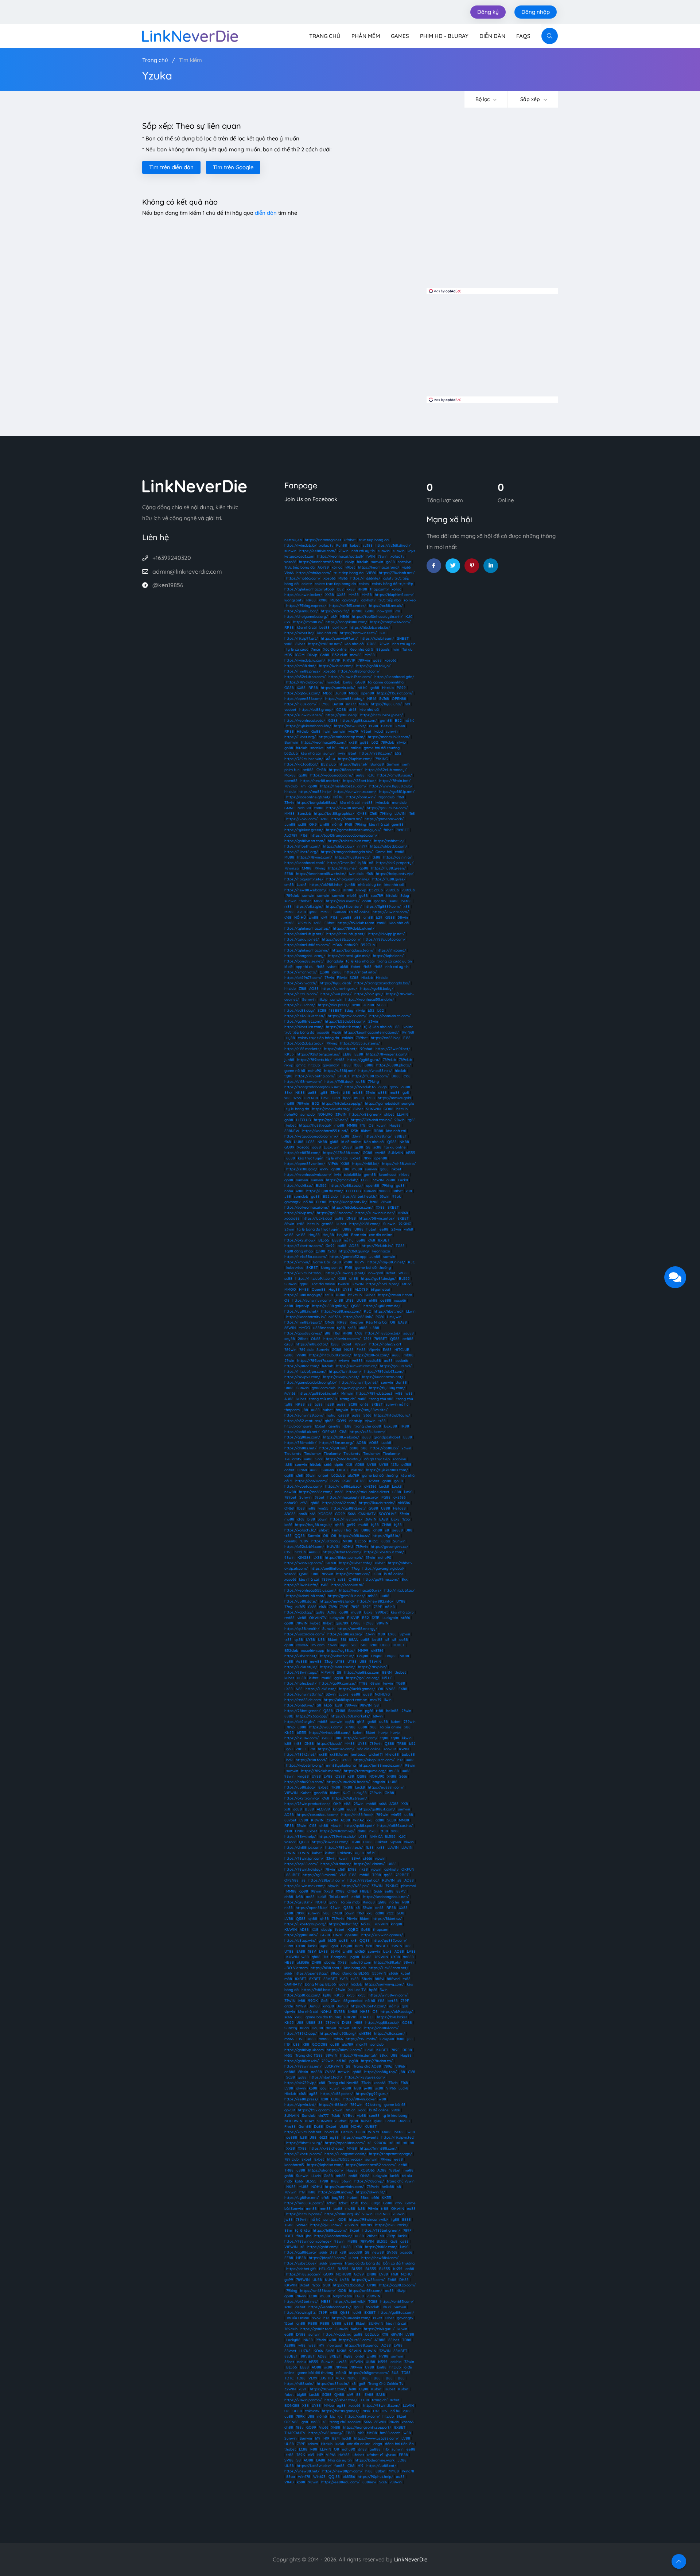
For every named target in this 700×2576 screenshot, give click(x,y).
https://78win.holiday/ (303, 1869)
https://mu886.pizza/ (343, 1486)
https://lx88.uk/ (387, 1962)
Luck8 (302, 885)
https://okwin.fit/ (370, 2192)
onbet (289, 1470)
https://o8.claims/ (369, 1864)
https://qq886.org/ (300, 2252)
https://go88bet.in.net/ (318, 1393)
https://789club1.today (304, 1273)
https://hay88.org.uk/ (314, 1525)
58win (403, 917)
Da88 (318, 2126)
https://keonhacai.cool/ (304, 863)
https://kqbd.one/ (388, 956)
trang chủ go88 (368, 1426)
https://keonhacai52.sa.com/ (371, 2165)
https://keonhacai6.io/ (333, 2236)
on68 (364, 1404)
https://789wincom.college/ (308, 2241)
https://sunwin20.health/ (348, 1782)
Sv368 (384, 699)
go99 (394, 1087)
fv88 (344, 1979)
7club (336, 2116)
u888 (369, 1065)
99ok (396, 1196)
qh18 (361, 1722)
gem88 (386, 720)
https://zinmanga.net (323, 540)
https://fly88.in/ (386, 1536)
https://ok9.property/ (395, 863)
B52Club (368, 945)
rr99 (399, 2203)
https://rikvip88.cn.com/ (374, 1760)
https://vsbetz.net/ (301, 1656)
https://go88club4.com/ (387, 808)
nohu (289, 1191)
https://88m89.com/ (344, 2050)
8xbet (391, 1273)
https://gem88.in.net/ (346, 1596)
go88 (390, 562)
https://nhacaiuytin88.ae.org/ (353, 1497)
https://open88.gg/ (311, 1973)
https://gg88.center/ (344, 907)
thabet (305, 901)
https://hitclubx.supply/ (342, 1103)
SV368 (331, 1563)
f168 (401, 797)
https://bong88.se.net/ (304, 961)
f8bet (388, 830)
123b (297, 1098)
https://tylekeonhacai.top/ (307, 928)
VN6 (343, 1875)
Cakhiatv (345, 1853)
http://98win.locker (360, 2099)
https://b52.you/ (369, 994)
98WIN (382, 1623)
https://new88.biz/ (350, 726)
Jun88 (341, 693)
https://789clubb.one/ (305, 682)
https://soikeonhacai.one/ (307, 1207)
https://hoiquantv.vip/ (395, 874)
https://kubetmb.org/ (305, 1765)
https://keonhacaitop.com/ (342, 737)
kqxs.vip (303, 1306)
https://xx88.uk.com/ (367, 1432)
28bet (303, 1339)
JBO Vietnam (296, 1968)
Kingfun (356, 1322)
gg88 (339, 1678)
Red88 (404, 2121)
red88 (289, 1618)
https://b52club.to (360, 1087)
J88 (288, 1196)
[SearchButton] (550, 36)
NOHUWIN (293, 2121)
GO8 (400, 1913)
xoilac (396, 589)
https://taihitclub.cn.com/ (349, 841)
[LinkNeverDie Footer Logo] (195, 485)
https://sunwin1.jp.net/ (359, 1382)
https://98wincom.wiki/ (369, 2219)
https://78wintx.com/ (391, 912)
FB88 (346, 1065)
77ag (355, 1568)
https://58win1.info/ (301, 1585)
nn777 (351, 704)
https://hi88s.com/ (300, 704)
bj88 (362, 863)
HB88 (289, 1962)
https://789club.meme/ (321, 1771)
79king (361, 824)
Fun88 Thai (341, 1530)
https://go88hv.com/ (335, 1213)
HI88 (358, 2023)
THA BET (367, 2017)
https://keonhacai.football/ (340, 556)
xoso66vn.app (313, 1651)
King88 (369, 1902)
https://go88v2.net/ (349, 1508)
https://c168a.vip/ (369, 2181)
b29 (379, 917)
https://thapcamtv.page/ (390, 2154)
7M (326, 1957)
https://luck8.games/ (357, 1689)
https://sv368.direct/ (393, 545)
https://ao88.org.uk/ (342, 2214)
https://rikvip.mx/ (299, 1213)
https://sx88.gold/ (302, 1169)
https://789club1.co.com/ (384, 939)
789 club (306, 1350)
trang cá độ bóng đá (363, 2263)
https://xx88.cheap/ (327, 2148)
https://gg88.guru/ (364, 1060)
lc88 (374, 1645)
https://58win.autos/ (377, 1218)
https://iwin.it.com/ (345, 1372)
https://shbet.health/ (359, 1196)
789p (290, 1727)
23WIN (358, 1284)
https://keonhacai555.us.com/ (310, 1590)
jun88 (350, 885)
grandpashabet (387, 1437)
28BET (301, 1749)
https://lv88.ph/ (355, 1886)
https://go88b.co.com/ (341, 939)
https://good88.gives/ (303, 1333)
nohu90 (351, 945)
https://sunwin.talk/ (338, 688)
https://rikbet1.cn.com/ (304, 1027)
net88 (367, 803)
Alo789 (323, 567)
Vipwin (374, 1350)
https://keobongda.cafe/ (332, 775)
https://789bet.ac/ (363, 1880)
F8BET (343, 1470)
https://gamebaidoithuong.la (390, 1103)
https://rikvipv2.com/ (302, 1377)
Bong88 (377, 764)
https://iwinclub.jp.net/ (304, 934)
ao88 (367, 901)
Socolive (355, 1711)
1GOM (300, 655)
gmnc (301, 1065)
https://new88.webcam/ (305, 890)
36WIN (371, 1519)
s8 (310, 1404)
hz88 (374, 1202)
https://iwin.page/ (336, 994)
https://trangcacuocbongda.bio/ (382, 983)
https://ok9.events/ (343, 901)
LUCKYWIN (334, 2066)
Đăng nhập (536, 12)
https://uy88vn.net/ (302, 2198)
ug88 (356, 1415)
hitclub (363, 562)
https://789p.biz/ (372, 1667)
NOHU (348, 1547)
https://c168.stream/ (350, 1798)
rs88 (342, 1579)
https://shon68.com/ (326, 2170)
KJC (409, 617)
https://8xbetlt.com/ (343, 1027)
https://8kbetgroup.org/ (305, 1924)
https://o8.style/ (309, 907)
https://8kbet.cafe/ (356, 1563)
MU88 (289, 857)
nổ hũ (363, 688)
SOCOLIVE (388, 1514)
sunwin (290, 551)
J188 (350, 1300)
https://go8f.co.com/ (302, 1995)
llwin (388, 1700)
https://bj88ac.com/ (302, 1366)
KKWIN (317, 1820)
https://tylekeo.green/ (304, 830)
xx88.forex (339, 1754)
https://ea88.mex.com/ (341, 1311)
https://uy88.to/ (341, 1651)
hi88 (401, 2039)
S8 (368, 1147)
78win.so (292, 868)
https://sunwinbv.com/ (344, 2187)
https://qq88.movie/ (336, 2192)
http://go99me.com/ (381, 1579)
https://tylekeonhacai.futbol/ (309, 589)
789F (344, 1607)
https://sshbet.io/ (389, 841)
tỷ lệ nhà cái (337, 1158)
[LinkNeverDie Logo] (190, 35)
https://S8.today (326, 1541)
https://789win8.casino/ (371, 1120)
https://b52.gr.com (314, 2110)
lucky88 (390, 1426)
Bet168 (387, 726)
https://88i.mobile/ (300, 1443)
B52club (376, 890)
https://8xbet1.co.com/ (342, 1552)
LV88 (328, 1776)
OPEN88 (399, 699)
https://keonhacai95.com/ (324, 742)
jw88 (368, 2088)
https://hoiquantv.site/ (304, 879)
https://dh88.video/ (399, 1164)
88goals (383, 649)
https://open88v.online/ (305, 1164)
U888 (396, 1076)
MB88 (352, 2241)
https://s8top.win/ (300, 1940)
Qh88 (320, 1251)
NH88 (353, 2012)
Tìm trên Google (233, 167)
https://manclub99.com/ (389, 737)
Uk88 (344, 2126)
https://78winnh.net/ (397, 573)
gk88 (334, 1142)
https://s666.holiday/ (344, 1459)
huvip (383, 1733)
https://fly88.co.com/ (370, 1076)
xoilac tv (326, 545)
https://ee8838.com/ (302, 1153)
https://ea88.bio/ (386, 1038)
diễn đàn (266, 213)
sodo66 (402, 1361)
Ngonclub (386, 797)
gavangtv (350, 600)
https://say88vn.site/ (369, 1410)
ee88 (384, 1229)
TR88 (402, 1744)
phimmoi (408, 1886)
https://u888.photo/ (394, 1065)
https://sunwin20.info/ (304, 1694)
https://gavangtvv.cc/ (390, 1547)
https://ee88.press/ (301, 2099)
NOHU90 (325, 1114)
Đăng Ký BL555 (356, 1973)
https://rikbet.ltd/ (299, 633)
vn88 (348, 1262)
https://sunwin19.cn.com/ (350, 677)
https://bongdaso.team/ (353, 950)
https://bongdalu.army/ (305, 956)
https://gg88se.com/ (302, 1437)
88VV (360, 1262)
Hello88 (399, 1508)
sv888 (327, 1738)
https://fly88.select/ (352, 857)
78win (344, 551)
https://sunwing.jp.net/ (345, 1273)
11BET (289, 2236)
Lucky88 (360, 1793)
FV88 (361, 1350)
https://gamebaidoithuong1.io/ (310, 1382)
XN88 (392, 1776)
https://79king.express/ (306, 606)
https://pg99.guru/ (372, 2094)
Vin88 (301, 1355)
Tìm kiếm (190, 60)
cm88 (319, 808)
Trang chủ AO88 (367, 2066)
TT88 (363, 1683)
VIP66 (371, 573)
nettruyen (293, 540)
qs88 (359, 1147)
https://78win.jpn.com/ (304, 1858)
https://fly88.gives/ (389, 879)
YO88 (360, 2132)
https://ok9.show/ (300, 1240)
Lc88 (345, 1136)
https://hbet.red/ (388, 1311)
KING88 (304, 1558)
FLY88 (324, 704)
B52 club (340, 655)
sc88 (324, 819)
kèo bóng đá (355, 1968)
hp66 (347, 1098)
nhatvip (356, 1421)
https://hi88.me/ (342, 868)
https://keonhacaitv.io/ (306, 1317)
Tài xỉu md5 (339, 1897)
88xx (288, 1093)
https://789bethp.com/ (315, 1076)
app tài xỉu (305, 967)
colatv (307, 584)
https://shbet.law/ (339, 846)
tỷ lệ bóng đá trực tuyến (318, 1229)
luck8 (325, 1098)
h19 (407, 704)
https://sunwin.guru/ (339, 989)
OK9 (313, 824)
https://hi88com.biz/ (383, 1333)
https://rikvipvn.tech (398, 2137)
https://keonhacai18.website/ (321, 874)
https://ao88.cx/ (384, 1448)
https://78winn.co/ (377, 2061)
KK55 (289, 1054)
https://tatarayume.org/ (365, 1771)
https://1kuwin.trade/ (377, 1503)
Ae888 (357, 1361)
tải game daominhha (386, 682)
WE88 (404, 1273)
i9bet (352, 753)
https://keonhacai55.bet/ (321, 562)
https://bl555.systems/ (360, 1043)
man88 (325, 2039)
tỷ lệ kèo (302, 2230)
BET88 (360, 1481)
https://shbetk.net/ (341, 1049)
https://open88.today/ (345, 699)
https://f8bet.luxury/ (304, 2143)
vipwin (370, 1421)
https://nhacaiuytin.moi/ (349, 956)
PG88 (374, 726)
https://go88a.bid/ (396, 1366)
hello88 (392, 1711)
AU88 (289, 1399)
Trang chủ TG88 (309, 2055)
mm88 (311, 2209)
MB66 (343, 578)
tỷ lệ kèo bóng (395, 2116)
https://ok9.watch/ (301, 983)
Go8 (324, 2001)
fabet (356, 967)
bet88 (324, 627)
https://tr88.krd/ (333, 2105)
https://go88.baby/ (377, 989)
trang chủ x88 (381, 1399)
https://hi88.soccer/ (303, 2274)
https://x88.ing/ (378, 1136)
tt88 (346, 1093)
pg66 (369, 1711)
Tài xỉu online (390, 1727)
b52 (341, 589)
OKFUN (408, 1869)
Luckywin (332, 1147)
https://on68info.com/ (330, 1568)
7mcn (316, 649)
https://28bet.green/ (302, 1711)
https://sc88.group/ (316, 710)
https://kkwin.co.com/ (342, 1339)
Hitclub (388, 688)
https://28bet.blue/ (360, 781)
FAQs (523, 36)
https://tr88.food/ (311, 1760)
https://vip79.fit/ (335, 611)
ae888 (308, 770)
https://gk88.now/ (326, 2225)
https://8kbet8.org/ (301, 852)
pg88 (355, 1957)
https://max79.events (360, 2137)
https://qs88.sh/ (298, 1902)
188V (304, 1541)
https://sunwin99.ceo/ (304, 715)
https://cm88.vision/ (395, 775)
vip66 (406, 567)
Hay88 (395, 1125)
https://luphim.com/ (355, 759)
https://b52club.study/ (304, 1043)
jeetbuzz (358, 1754)
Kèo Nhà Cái (377, 1322)
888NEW (292, 1131)
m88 (312, 1508)
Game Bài (321, 1262)
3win (384, 1990)
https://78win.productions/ (307, 1804)
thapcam (292, 1410)
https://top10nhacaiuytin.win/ (377, 617)
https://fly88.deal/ (336, 983)
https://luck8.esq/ (321, 1689)
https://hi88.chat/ (300, 1005)
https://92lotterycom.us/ (318, 1054)
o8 (371, 863)
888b (289, 1716)
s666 (328, 1465)
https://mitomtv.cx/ (353, 1574)
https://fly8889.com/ (383, 907)
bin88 (348, 682)
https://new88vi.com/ (380, 2258)
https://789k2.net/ (300, 1754)
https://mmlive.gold (394, 1098)
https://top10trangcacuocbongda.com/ (344, 835)
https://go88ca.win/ (302, 2061)
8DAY (310, 2121)
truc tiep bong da (374, 540)
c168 (288, 917)
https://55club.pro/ (383, 1284)
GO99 (289, 1147)
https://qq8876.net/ (331, 1120)
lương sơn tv (331, 1268)
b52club (291, 753)
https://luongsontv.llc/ (348, 1202)
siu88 (394, 901)
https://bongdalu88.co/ (317, 803)
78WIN (302, 1623)
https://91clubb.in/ (377, 1246)
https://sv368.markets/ (350, 1716)
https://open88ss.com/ (345, 2143)
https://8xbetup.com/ (303, 2154)
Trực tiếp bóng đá (300, 567)
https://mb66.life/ (365, 578)
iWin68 (290, 1393)
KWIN (404, 1749)
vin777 (323, 2116)
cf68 (304, 1503)
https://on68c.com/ (316, 1492)
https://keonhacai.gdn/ (394, 677)
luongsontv (294, 600)
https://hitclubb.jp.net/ (346, 934)
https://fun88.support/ (304, 2203)
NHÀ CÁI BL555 (383, 1837)
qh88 (336, 1169)
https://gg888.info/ (301, 1935)
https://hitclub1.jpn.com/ (305, 1372)
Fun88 (342, 545)
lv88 (364, 1645)
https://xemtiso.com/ (336, 1749)
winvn (344, 1361)
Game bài (384, 852)
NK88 (300, 1093)
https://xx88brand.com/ (359, 671)
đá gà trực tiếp (377, 1459)
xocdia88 (292, 1218)
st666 (405, 1618)
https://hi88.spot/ (326, 1968)
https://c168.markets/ (303, 1049)
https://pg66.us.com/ (302, 693)
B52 (398, 720)
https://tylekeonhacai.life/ (309, 726)
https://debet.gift (301, 2269)
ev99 (324, 1169)
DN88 (351, 1218)
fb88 (320, 967)
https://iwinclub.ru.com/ (305, 660)
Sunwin (393, 764)
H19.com (318, 1645)
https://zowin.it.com (395, 1295)
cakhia (347, 1038)
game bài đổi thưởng (382, 748)
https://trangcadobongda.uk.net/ (313, 1087)
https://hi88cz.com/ (330, 2230)
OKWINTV (318, 1618)
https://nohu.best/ (300, 1683)
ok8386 (335, 1317)
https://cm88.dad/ (300, 666)
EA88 (402, 1322)
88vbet (290, 1820)
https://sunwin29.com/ (304, 1415)
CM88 (321, 770)
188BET (335, 1010)
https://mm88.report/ (303, 1322)
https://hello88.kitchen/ (305, 1016)
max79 (376, 1700)
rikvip (350, 562)
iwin (396, 649)
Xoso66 (329, 578)
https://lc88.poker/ (337, 2094)
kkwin (407, 1738)
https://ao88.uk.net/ (302, 1432)
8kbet (300, 644)
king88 (303, 1776)
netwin (344, 2072)
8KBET (312, 1268)
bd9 (289, 1760)
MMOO (290, 1289)
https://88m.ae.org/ (337, 1443)
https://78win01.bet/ (393, 1049)
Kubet (370, 1295)
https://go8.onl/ (333, 1448)
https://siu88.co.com (362, 1672)
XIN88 (350, 1727)
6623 (323, 2137)
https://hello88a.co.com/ (306, 1257)
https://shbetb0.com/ (389, 846)
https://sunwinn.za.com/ (355, 792)
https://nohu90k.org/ (338, 2033)
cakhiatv (368, 600)
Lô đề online (359, 912)
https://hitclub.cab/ (301, 994)
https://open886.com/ (303, 699)
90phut (366, 1049)
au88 (406, 1087)
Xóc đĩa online (335, 649)
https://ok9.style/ (300, 1722)
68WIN (290, 1328)
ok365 (300, 1607)
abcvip (327, 1930)
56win (347, 2181)
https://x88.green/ (365, 1114)
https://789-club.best (374, 1393)
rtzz (390, 1913)
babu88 (408, 1754)
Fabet (390, 2121)
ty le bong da (298, 1109)
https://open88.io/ (312, 1908)
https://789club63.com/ (384, 1372)
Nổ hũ (338, 797)
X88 (373, 1727)
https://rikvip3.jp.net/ (341, 1377)
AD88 (360, 1465)
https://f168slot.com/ (395, 693)
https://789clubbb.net (303, 2132)
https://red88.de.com (303, 1700)
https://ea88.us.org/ (345, 1634)
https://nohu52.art (385, 1344)
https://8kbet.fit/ (343, 1924)
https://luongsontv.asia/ (345, 2154)
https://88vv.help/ (300, 1837)
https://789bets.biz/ (314, 1060)
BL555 (321, 1186)
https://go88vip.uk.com (304, 2050)
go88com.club (324, 1388)
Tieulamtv (293, 1454)
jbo (309, 2236)
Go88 (370, 611)
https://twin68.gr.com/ (304, 1563)
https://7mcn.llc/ (341, 863)
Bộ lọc (483, 99)
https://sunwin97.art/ (339, 638)
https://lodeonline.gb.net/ (308, 797)
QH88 (304, 1842)
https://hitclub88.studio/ (330, 1355)
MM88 (354, 595)
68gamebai (380, 1289)
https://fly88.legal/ (315, 1125)
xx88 (351, 589)
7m (397, 611)
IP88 (335, 2181)
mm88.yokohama (341, 1765)
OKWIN (398, 2209)
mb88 (358, 1093)
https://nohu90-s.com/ (304, 1782)
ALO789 (291, 835)
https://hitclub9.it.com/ (315, 1279)
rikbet (396, 1169)
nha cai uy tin (404, 644)
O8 (371, 1125)
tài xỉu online (350, 748)
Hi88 (312, 2192)
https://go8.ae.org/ (363, 1678)
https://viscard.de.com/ (304, 1634)
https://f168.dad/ (339, 1082)
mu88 (395, 1093)
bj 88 (339, 1300)
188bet (395, 2170)
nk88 (373, 1300)
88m (359, 1946)
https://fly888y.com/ (387, 1388)
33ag (328, 1661)
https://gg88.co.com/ (359, 720)
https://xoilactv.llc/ (300, 1530)
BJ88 (309, 1809)
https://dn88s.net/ (300, 1448)
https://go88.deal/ (341, 715)
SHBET (403, 638)
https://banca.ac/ (347, 819)
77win (329, 978)
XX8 (349, 1465)
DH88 (316, 1962)
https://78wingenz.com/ (387, 1054)
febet (340, 1930)
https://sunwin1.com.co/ (357, 1366)
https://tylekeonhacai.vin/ (307, 950)
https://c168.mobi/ (361, 2039)
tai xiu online (395, 1147)
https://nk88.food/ (357, 1815)
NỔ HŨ (300, 917)
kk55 (328, 1705)
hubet (372, 1229)
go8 (406, 1093)
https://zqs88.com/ (301, 1864)
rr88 (288, 907)
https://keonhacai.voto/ (305, 720)
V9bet (366, 731)
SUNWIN (373, 1109)
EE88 (289, 874)
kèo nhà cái (307, 627)
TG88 (400, 1246)
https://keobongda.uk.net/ (386, 1897)
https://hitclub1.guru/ (392, 1415)
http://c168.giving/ (354, 1251)
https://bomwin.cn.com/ (390, 1016)
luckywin (394, 1317)
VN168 (403, 1213)
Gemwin (309, 1000)
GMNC (289, 808)
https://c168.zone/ (365, 1224)
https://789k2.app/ (301, 2033)
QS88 (324, 972)
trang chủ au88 (353, 1399)
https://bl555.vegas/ (345, 2159)
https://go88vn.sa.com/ (305, 841)
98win (400, 1120)
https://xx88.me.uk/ (386, 606)
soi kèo (410, 600)
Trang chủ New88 (343, 2083)
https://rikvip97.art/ (301, 638)
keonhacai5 (294, 2165)
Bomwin (291, 742)
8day (405, 896)
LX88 (318, 1558)
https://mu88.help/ (315, 792)
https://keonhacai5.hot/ (383, 1377)
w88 (300, 1191)
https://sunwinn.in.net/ (375, 1213)
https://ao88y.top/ (380, 2072)
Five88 (290, 2126)
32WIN (332, 1820)
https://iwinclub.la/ (300, 545)
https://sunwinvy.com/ (384, 1984)
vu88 (308, 1459)
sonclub (377, 2044)
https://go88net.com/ (303, 1021)
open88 (367, 693)
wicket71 (376, 1754)
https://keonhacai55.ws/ (360, 1590)
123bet (320, 1426)
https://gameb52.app (348, 1257)
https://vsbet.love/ (300, 2263)
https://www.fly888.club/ (391, 786)
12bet (331, 2203)
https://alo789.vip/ (300, 2083)
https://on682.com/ (339, 1503)
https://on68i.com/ (311, 1481)
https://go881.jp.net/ (397, 792)
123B (332, 1251)
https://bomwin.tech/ (358, 633)
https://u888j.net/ (340, 1071)
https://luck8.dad (317, 1218)
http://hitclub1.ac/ (399, 1590)
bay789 (338, 2198)
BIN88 (357, 611)
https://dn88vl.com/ (381, 2028)
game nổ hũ (295, 1071)
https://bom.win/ (361, 797)
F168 (349, 824)
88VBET (330, 1979)
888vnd (393, 1979)
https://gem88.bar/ (301, 611)
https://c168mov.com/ (303, 1082)
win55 (323, 1508)
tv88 (325, 1585)
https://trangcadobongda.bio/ (347, 852)
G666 (312, 1607)
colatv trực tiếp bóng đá (318, 1038)
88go (376, 2203)
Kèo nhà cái (374, 1142)
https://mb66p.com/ (314, 573)
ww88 (380, 1153)
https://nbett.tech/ (326, 2077)
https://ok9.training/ (302, 1798)
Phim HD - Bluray (444, 36)
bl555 (411, 1153)
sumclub (308, 1114)
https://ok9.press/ (334, 1005)
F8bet (330, 923)
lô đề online (351, 1142)
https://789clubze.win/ (304, 759)
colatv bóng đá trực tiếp (392, 584)
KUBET (382, 2050)
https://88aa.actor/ (346, 770)
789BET (402, 830)
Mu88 (387, 2132)
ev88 (302, 912)
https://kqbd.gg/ (299, 1612)
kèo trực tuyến (311, 1158)
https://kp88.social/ (346, 1186)
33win (289, 803)
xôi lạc (337, 567)
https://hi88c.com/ (381, 2247)
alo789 (353, 1475)
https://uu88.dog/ (300, 1787)
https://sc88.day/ (300, 1010)
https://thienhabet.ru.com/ (343, 786)
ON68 (330, 1322)
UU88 (299, 1142)
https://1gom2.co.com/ (347, 1016)
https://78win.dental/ (358, 2055)
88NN (387, 1672)
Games (400, 36)
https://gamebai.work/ (384, 819)
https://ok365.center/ (348, 606)
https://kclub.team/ (377, 638)
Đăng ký (488, 12)
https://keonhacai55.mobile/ (370, 1000)
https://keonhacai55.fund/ (325, 1131)
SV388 (339, 2012)
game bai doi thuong (323, 2017)
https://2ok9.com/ (302, 819)
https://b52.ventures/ (303, 1421)
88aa (386, 1541)
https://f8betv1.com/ (368, 2006)
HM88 (304, 1289)
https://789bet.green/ (381, 2230)
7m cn (350, 2110)
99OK (313, 2001)
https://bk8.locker (392, 2017)
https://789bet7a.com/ (317, 1361)
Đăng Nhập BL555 (320, 1984)
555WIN (379, 1973)
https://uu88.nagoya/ (303, 1295)
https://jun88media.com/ (380, 1765)
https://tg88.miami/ (320, 1875)
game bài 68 (395, 2105)
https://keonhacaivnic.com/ (308, 1175)
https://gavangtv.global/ (383, 1568)
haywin (342, 1410)
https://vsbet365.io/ (337, 1656)
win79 (353, 731)
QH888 (355, 1579)
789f (367, 1339)
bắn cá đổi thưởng (399, 2263)
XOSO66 (325, 1514)
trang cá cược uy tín (395, 961)
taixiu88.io (352, 1175)
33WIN (341, 1114)
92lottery (373, 2105)
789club (388, 742)
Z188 (302, 989)
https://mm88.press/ (302, 671)
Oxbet (331, 2126)
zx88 (355, 1979)
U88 (315, 1574)
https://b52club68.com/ (345, 1021)
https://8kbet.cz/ (387, 1919)
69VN (335, 1951)
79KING (382, 759)
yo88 (313, 912)
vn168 (409, 1229)
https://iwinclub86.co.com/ (307, 945)
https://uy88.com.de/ (382, 1306)
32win (331, 1694)
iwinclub (333, 682)
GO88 (341, 710)
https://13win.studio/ (338, 1667)
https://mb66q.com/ (303, 578)
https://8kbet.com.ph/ (344, 1558)
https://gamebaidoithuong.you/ (353, 830)
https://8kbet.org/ (300, 737)
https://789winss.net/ (303, 2066)
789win (364, 660)
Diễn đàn (492, 36)
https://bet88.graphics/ (334, 814)
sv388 (368, 545)
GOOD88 (320, 2044)
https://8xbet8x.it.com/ (384, 1552)
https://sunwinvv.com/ (312, 1300)
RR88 (362, 589)
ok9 (334, 617)
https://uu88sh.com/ (386, 1787)
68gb (383, 1087)
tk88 (376, 857)
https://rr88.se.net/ (325, 644)
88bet (398, 1191)
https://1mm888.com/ (378, 2148)
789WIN (328, 1579)
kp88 (327, 1995)
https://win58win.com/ (388, 1995)
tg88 (288, 1076)
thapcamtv (379, 589)
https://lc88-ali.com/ (372, 1355)
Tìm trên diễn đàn (171, 167)
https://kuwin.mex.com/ (305, 1886)
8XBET (393, 1207)
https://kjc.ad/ (329, 1744)
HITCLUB (304, 1120)
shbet (389, 1114)
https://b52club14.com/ (304, 1547)
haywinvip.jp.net (352, 1388)
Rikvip (312, 655)
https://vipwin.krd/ (300, 2105)
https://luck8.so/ (299, 1186)
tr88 (382, 1421)
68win (386, 1202)
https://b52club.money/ (386, 770)
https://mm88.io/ (308, 622)
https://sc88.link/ (358, 1317)
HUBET (399, 1645)
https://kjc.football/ (301, 764)
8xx (287, 622)
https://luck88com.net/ (388, 1968)
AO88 (314, 989)
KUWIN (333, 1547)
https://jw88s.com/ (326, 1727)
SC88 (354, 978)
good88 (320, 1793)
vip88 (361, 2116)
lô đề (289, 967)
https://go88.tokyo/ (373, 666)
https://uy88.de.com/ (325, 1191)
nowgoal (385, 611)
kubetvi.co (295, 1268)
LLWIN (400, 814)
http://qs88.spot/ (359, 1826)
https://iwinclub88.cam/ (330, 1733)
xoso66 (290, 562)
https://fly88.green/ (388, 868)
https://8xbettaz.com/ (304, 1246)
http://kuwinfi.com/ (361, 1738)
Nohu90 (304, 808)
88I (398, 1027)
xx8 (287, 1809)
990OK (380, 2143)
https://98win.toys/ (301, 1672)
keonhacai (388, 1175)
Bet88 (338, 704)
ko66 (288, 1525)
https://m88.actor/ (312, 1344)
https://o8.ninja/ (397, 857)
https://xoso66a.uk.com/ (318, 1815)
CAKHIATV (367, 1514)
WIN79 (374, 2132)
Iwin (327, 731)
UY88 (347, 1289)
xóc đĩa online (381, 1235)
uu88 (360, 775)
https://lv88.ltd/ (366, 1164)
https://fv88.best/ (317, 1990)
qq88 (304, 1284)
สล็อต (330, 759)
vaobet (290, 710)
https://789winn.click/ (337, 1837)
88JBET (293, 1875)
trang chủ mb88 (323, 1399)
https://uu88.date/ (301, 1601)
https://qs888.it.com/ (377, 1809)
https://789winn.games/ (382, 1935)
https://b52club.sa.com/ (305, 677)
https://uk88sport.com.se (345, 1700)
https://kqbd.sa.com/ (325, 2165)
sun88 (374, 2116)
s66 (313, 1514)
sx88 (379, 2088)
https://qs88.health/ (302, 1629)
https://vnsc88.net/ (375, 1071)
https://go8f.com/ (323, 2247)
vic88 (302, 1618)
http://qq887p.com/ (390, 1940)
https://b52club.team (356, 923)
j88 (328, 1333)
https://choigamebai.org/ (306, 617)
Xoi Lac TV (357, 1990)
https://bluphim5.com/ (394, 595)
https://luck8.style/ (301, 1667)
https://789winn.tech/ (344, 1847)
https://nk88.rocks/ (392, 2225)
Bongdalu (335, 961)
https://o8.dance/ (336, 1864)
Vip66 (289, 573)
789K (300, 1913)
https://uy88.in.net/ (301, 1311)
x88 (407, 907)
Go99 (330, 1246)
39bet (320, 1497)
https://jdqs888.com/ (327, 2258)
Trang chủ (325, 36)
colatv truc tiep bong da (335, 584)
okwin (409, 1842)
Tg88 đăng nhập (299, 1251)
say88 (409, 1333)
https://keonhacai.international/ (371, 1032)
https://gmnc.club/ (342, 1180)
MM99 (363, 1651)
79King (386, 814)
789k (367, 1158)
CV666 (330, 2072)
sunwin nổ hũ (397, 1404)
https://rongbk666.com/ (390, 622)
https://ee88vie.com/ (318, 551)
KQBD (353, 1930)
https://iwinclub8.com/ (306, 1596)
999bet (382, 1612)
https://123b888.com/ (341, 1153)
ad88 (297, 1809)
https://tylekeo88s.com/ (387, 1470)
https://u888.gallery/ (330, 1306)
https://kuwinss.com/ (330, 1842)
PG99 (401, 688)
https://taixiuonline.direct (368, 1492)
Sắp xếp (531, 99)
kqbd (379, 731)
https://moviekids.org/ (331, 1109)
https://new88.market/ (320, 781)
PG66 (380, 1317)
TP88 (377, 1875)
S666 (367, 1415)
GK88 (389, 1793)
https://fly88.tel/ (353, 764)
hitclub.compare (298, 1426)
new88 (290, 1492)
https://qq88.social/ (382, 2023)
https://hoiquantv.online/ (348, 879)
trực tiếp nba (390, 600)
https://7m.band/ (391, 950)
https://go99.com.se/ (338, 1683)
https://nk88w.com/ (302, 1738)
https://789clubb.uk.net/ (354, 928)
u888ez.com (324, 1328)
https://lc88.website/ (341, 1437)
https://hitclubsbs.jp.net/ (382, 715)
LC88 (310, 1142)
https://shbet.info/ (361, 972)
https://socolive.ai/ (347, 1585)
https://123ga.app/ (312, 1716)
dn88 (354, 1279)
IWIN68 (408, 1032)
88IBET (401, 1136)
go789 (290, 2110)
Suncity (291, 2028)
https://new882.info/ (375, 1601)
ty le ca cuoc (297, 649)
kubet (355, 545)
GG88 (360, 682)
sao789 (377, 896)
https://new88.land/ (337, 1601)
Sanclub (304, 814)
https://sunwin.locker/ (303, 595)
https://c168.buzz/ (354, 1536)
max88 (356, 655)
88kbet (382, 1842)
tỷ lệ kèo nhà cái (360, 961)
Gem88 (305, 2126)
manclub (399, 803)
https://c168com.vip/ (337, 1831)
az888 (344, 1415)
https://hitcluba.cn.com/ (352, 1207)
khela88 (392, 1754)
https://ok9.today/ (397, 2012)
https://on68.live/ (299, 1705)
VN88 (391, 1689)
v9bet (350, 567)
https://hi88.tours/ (346, 1519)
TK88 (405, 1426)
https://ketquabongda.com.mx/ (311, 1136)
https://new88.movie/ (345, 808)
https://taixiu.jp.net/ (302, 939)
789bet (362, 1038)
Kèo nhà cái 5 (361, 649)
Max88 (290, 775)
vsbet (332, 967)
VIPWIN (327, 1672)
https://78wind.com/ (315, 857)
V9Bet (349, 2116)
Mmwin (347, 1393)
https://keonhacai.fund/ (379, 567)
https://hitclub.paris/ (304, 2214)
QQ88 (300, 1536)
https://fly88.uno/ (386, 704)
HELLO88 (327, 2269)
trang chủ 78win (401, 2181)
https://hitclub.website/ (370, 627)
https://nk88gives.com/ (365, 2077)
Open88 (319, 1289)
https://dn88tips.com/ (303, 1847)
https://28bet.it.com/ (326, 1880)
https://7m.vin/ (297, 1262)
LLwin (411, 1311)
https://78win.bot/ (395, 781)
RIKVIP (334, 660)
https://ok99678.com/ (303, 978)
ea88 (347, 2088)
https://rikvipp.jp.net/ (386, 934)
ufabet (350, 540)
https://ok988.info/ (326, 885)
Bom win (359, 1235)
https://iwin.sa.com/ (336, 666)
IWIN (371, 556)
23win (400, 726)
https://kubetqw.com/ (303, 1486)
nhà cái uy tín (363, 551)
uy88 (291, 1038)
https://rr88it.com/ (376, 753)
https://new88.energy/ (357, 1629)
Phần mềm (366, 36)
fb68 (365, 2203)
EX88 (392, 1634)
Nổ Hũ (387, 1678)
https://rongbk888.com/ (346, 622)
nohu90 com (360, 1962)
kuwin (382, 1125)
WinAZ (358, 1820)
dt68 (353, 710)
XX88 (330, 595)
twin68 (344, 1284)
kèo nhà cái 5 (402, 1612)
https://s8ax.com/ (390, 2033)
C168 (373, 814)
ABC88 (290, 1514)
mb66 (352, 896)
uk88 (344, 967)
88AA (353, 1640)
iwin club (356, 874)
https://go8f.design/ (378, 1279)
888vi (379, 1979)
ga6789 (380, 901)
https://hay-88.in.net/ (386, 1262)
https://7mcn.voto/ (301, 972)
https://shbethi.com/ (302, 846)
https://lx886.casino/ (395, 1826)
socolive (405, 562)
